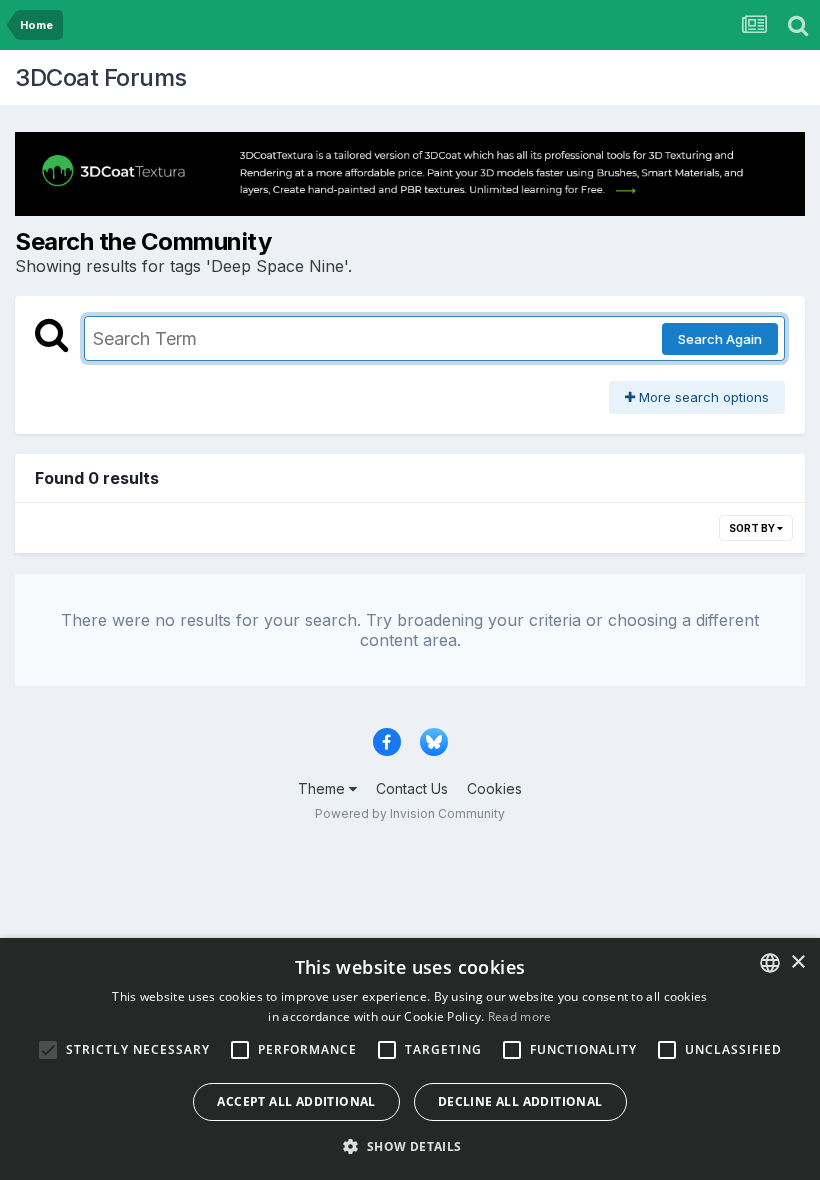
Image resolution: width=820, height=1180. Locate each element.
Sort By (753, 528)
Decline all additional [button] (520, 1101)
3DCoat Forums (101, 77)
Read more (520, 1016)
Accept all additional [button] (296, 1101)
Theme (323, 788)
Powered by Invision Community (410, 813)
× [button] (797, 962)
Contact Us (412, 788)
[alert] (410, 1059)
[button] (409, 1146)
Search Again (720, 339)
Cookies (494, 788)
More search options (702, 397)
